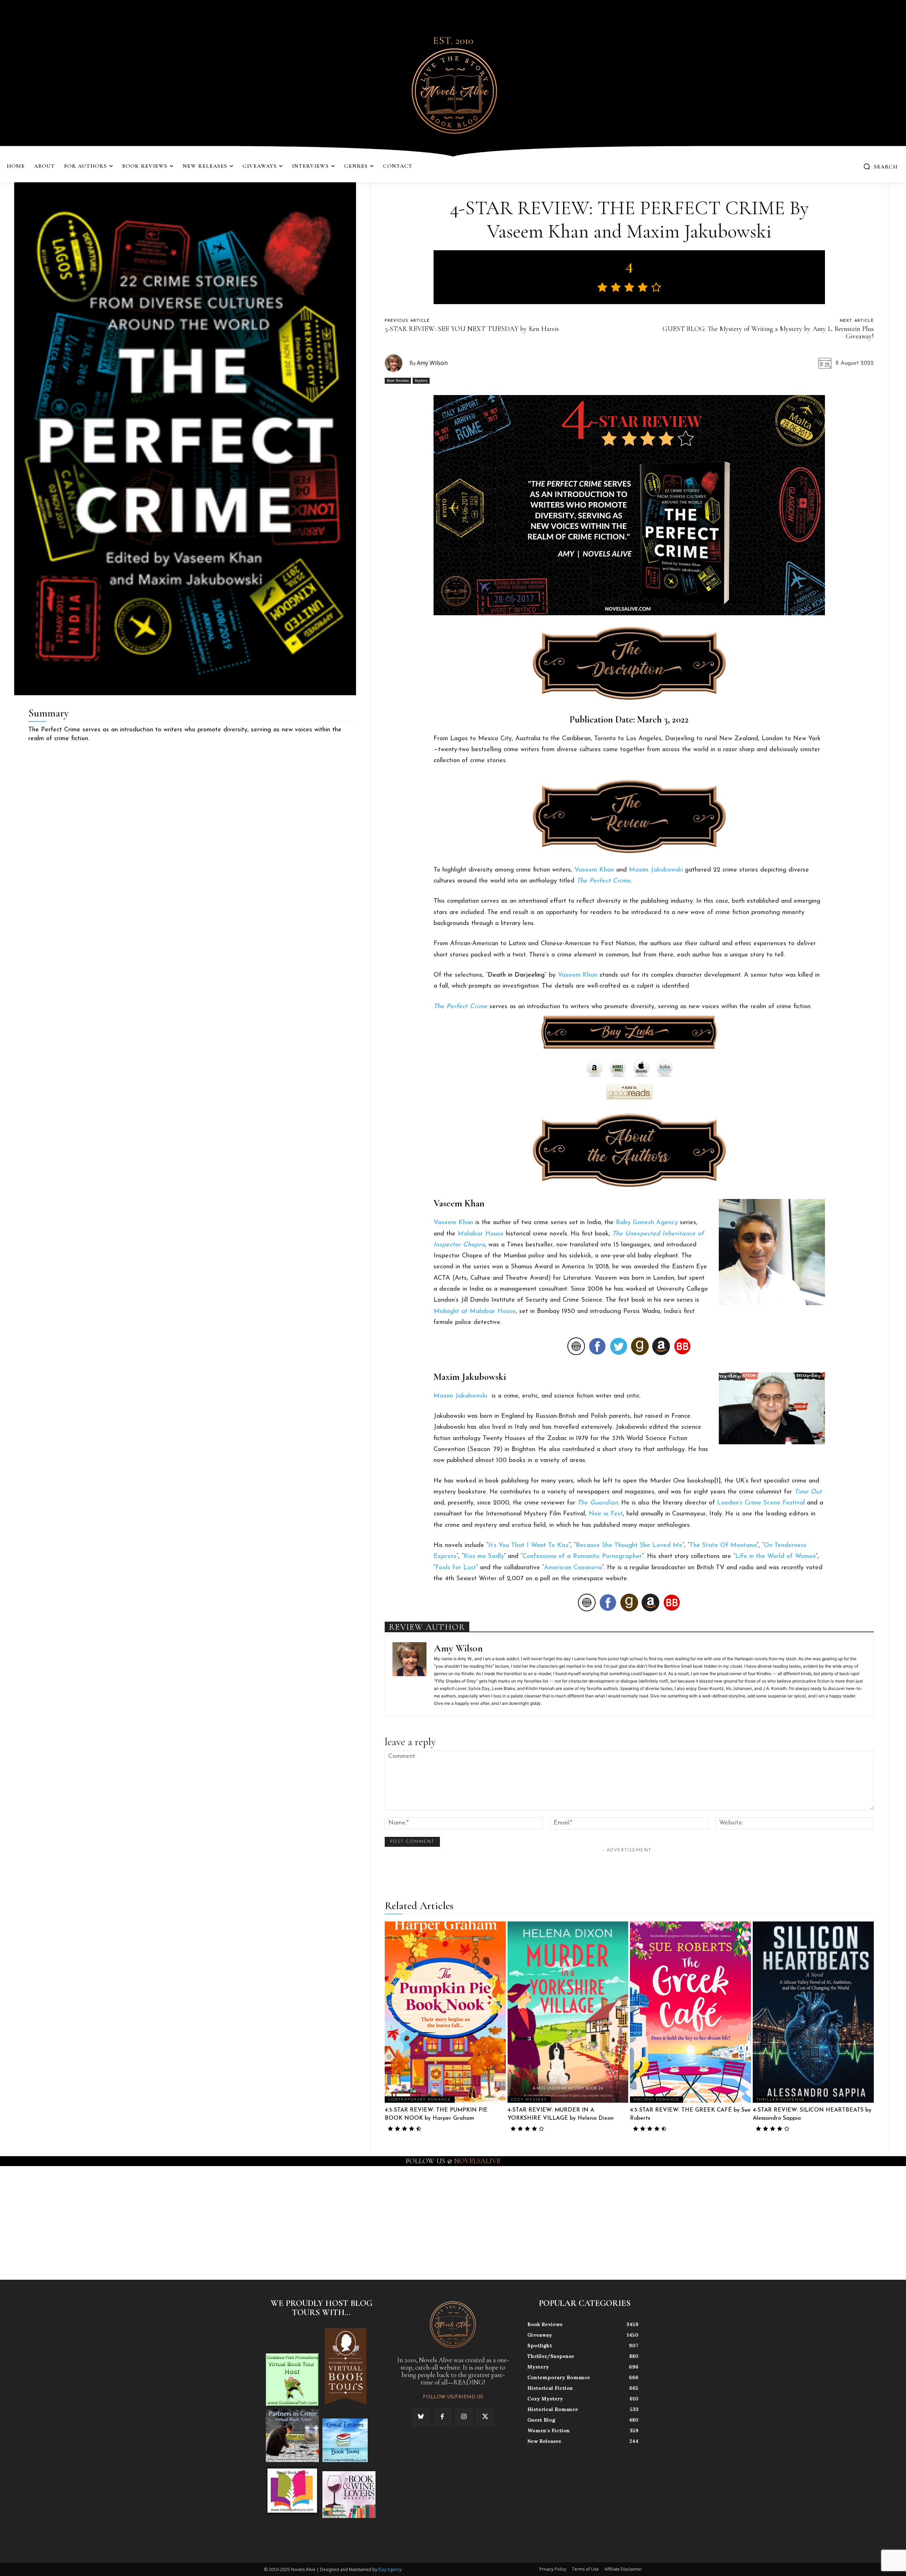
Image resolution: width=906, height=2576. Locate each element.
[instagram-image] (56, 2222)
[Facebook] (442, 2417)
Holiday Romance (656, 2100)
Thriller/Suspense (781, 2100)
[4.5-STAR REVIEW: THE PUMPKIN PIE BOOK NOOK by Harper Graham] (445, 2012)
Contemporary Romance (420, 2100)
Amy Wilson (432, 363)
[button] (880, 166)
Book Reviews (398, 381)
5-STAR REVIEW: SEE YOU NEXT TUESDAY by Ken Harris (472, 329)
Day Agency (390, 2569)
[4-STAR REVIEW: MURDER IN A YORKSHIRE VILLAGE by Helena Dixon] (568, 2012)
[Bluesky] (421, 2417)
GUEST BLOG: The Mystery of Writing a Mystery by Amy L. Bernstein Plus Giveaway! (768, 333)
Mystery (421, 381)
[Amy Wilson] (397, 363)
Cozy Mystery (529, 2100)
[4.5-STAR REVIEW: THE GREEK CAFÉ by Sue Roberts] (690, 2012)
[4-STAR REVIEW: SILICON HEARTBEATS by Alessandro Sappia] (813, 2012)
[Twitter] (485, 2417)
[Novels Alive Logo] (453, 90)
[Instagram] (464, 2417)
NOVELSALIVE (477, 2161)
